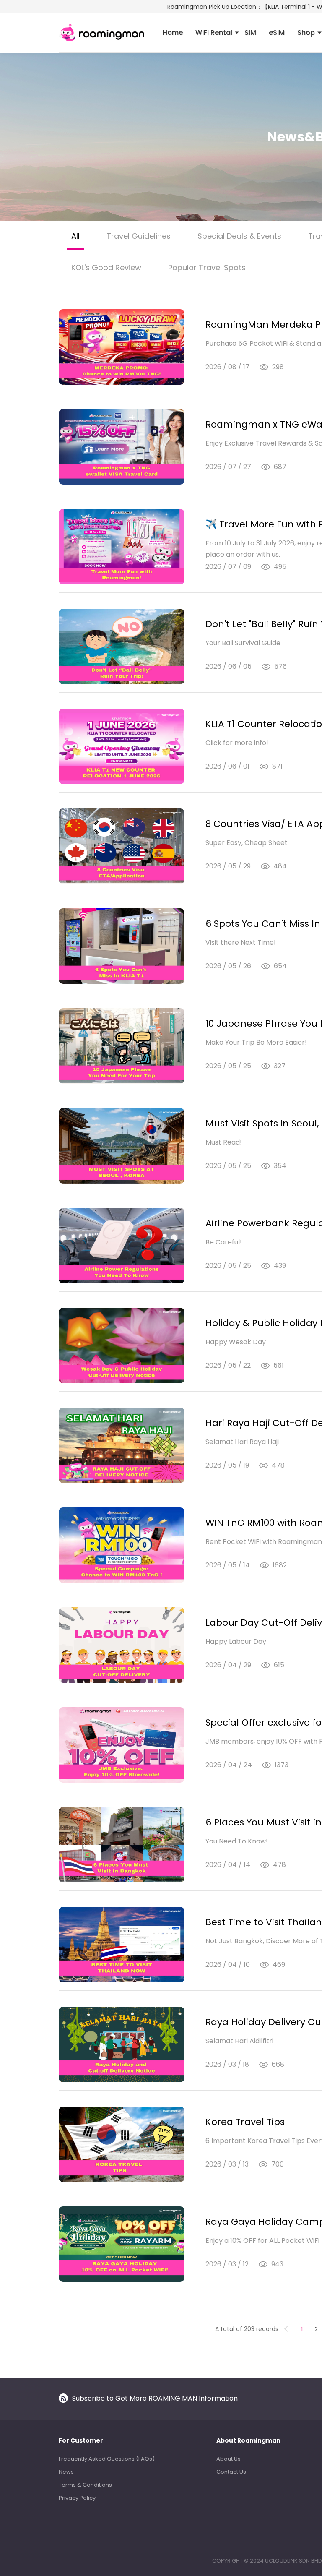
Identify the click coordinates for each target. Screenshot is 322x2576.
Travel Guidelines (139, 236)
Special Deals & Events (239, 236)
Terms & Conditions (85, 2485)
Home (173, 33)
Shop (306, 33)
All (75, 236)
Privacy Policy (77, 2498)
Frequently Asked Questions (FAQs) (107, 2459)
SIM (250, 33)
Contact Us (231, 2472)
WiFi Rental (214, 33)
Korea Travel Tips (245, 2122)
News (66, 2472)
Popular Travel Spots (207, 267)
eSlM (277, 33)
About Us (229, 2459)
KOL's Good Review (106, 267)
